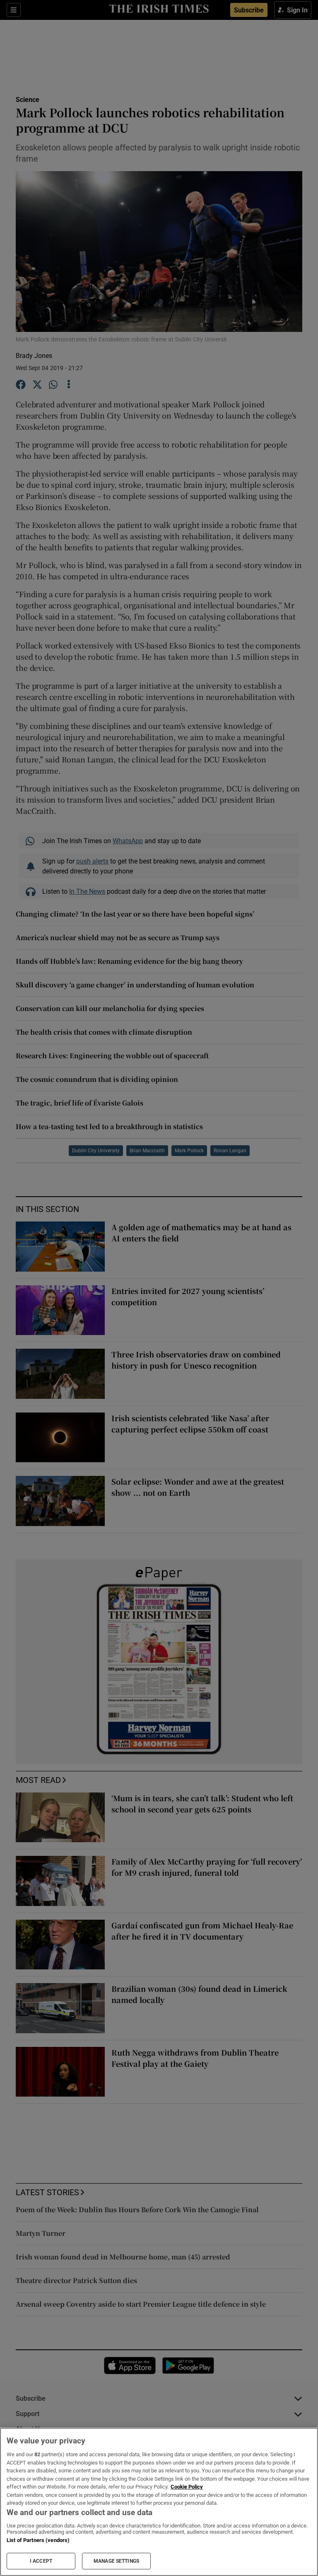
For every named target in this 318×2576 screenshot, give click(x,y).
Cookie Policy (187, 2487)
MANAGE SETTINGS (116, 2561)
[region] (159, 2502)
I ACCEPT (41, 2561)
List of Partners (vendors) (38, 2540)
